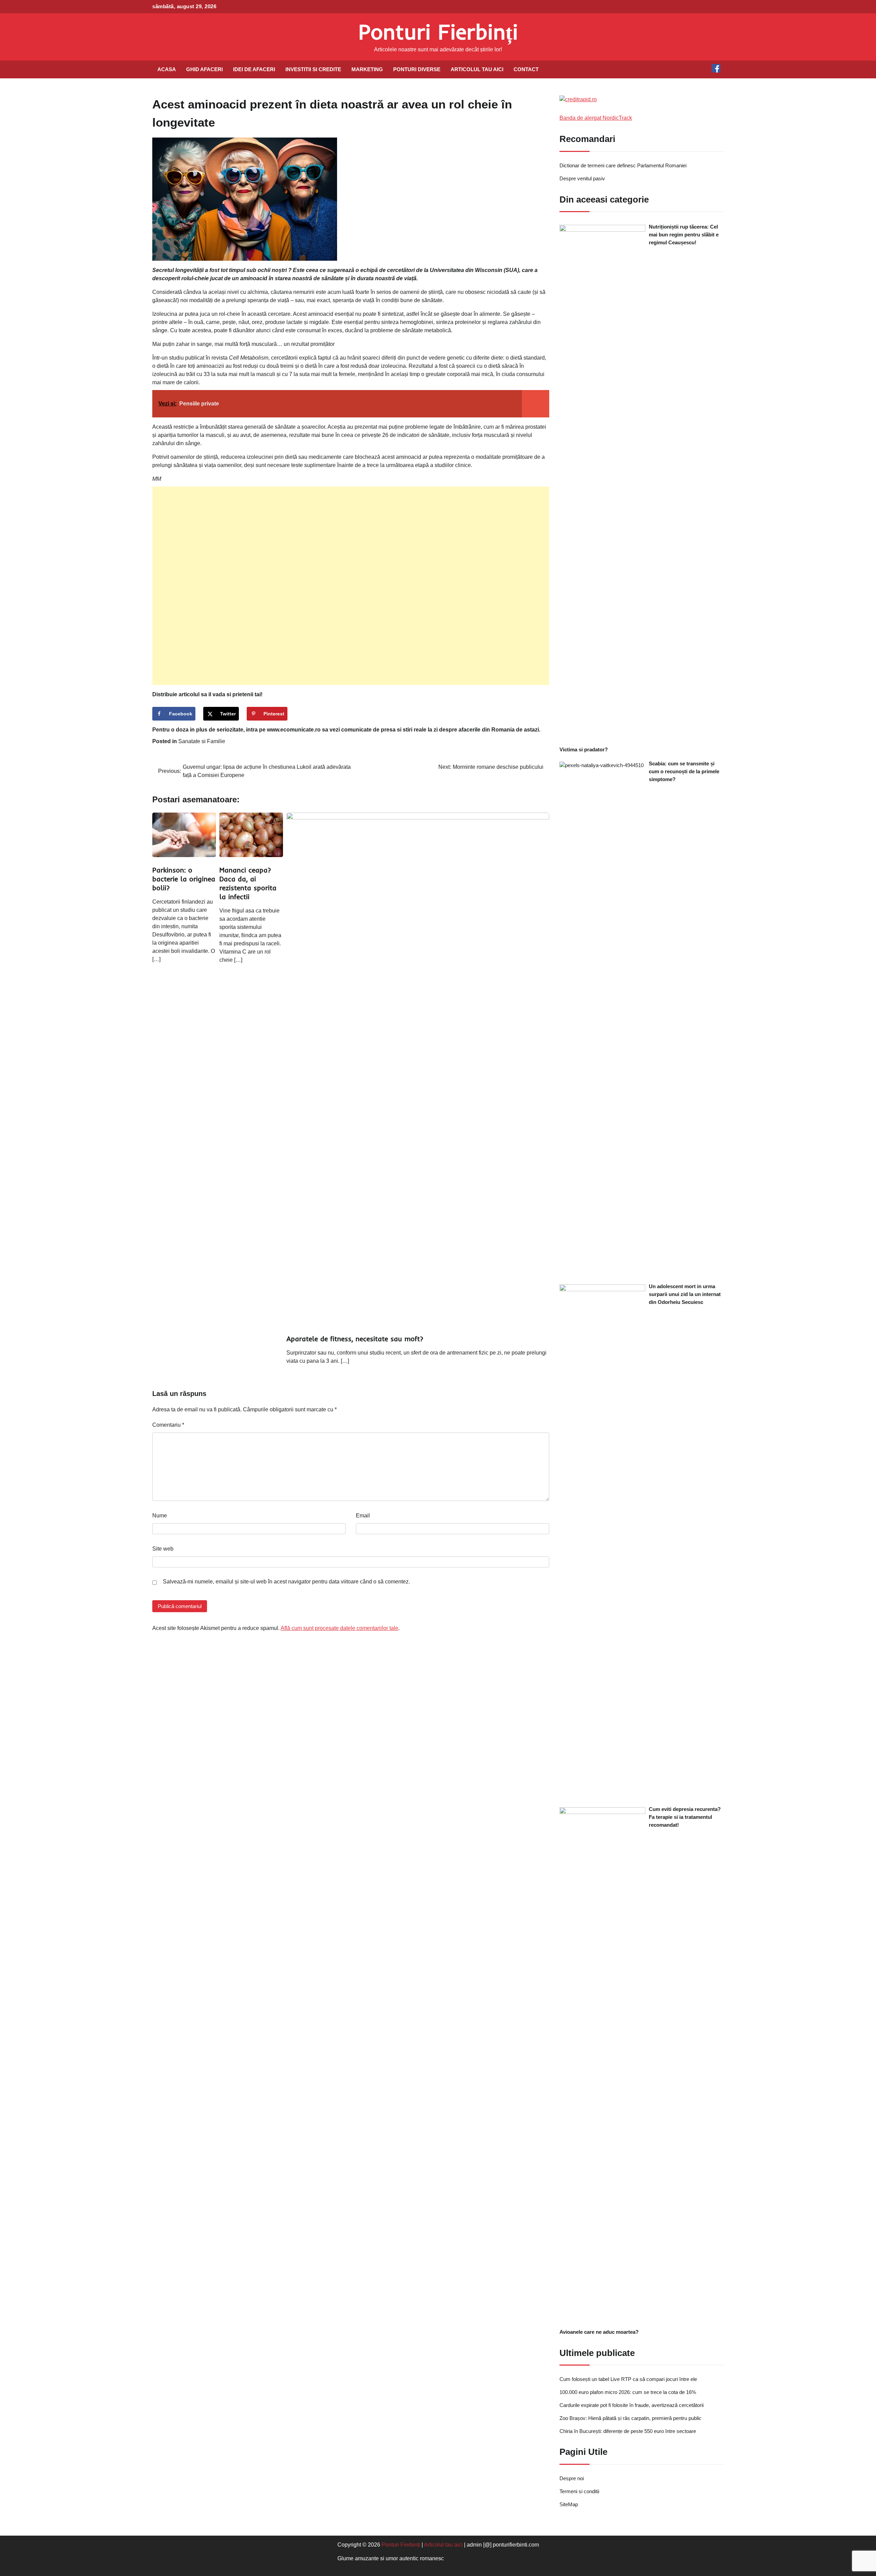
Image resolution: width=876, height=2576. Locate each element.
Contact (526, 69)
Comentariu (168, 1425)
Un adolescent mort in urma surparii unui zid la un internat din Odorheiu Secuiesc (685, 1294)
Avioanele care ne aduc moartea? (599, 2332)
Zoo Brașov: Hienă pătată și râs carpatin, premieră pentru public (630, 2418)
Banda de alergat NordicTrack (596, 118)
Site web (163, 1549)
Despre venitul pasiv (582, 178)
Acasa (167, 69)
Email (363, 1516)
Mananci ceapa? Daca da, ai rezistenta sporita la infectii (248, 883)
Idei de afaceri (254, 69)
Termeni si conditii (579, 2491)
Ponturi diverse (417, 69)
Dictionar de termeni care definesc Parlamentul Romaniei (623, 165)
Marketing (367, 69)
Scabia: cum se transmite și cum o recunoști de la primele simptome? (684, 771)
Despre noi (572, 2478)
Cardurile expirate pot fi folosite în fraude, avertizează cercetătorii (632, 2405)
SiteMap (569, 2504)
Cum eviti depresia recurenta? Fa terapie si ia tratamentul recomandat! (685, 1817)
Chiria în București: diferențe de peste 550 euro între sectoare (628, 2431)
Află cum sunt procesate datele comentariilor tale (339, 1628)
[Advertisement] (351, 586)
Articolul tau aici (477, 69)
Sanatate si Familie (202, 741)
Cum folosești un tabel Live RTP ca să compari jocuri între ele (628, 2379)
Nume (160, 1516)
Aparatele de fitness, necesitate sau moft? (355, 1339)
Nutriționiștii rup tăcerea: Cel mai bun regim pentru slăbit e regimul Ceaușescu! (684, 235)
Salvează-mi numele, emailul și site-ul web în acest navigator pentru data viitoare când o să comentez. (286, 1582)
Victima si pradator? (584, 749)
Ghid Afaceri (204, 69)
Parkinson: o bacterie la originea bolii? (184, 879)
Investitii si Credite (313, 69)
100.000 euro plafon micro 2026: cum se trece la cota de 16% (628, 2392)
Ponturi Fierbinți (438, 32)
